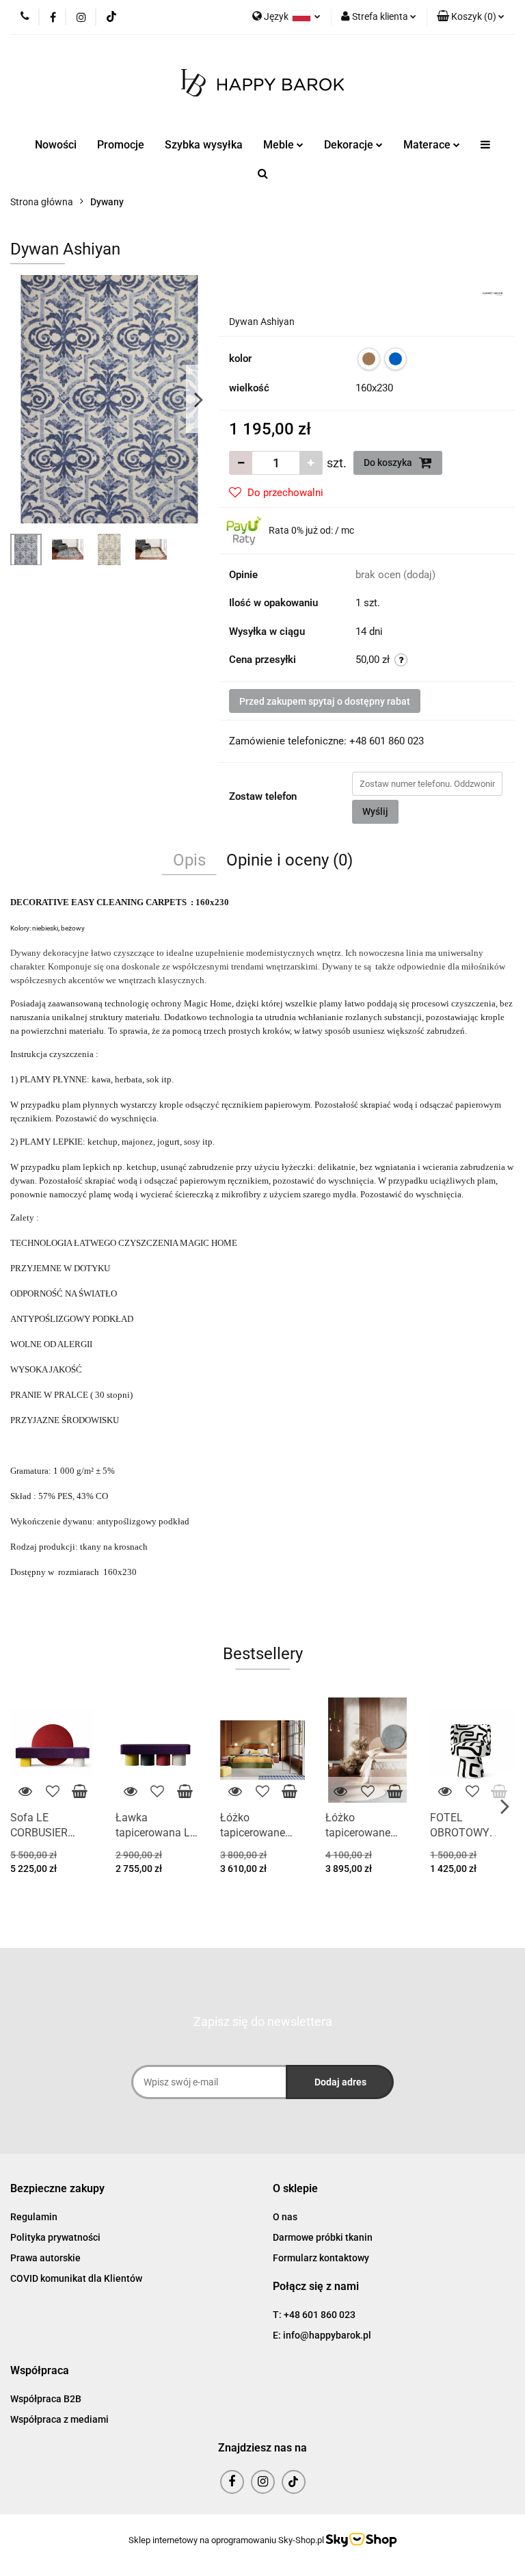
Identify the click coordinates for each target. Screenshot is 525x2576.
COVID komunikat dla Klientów (76, 2278)
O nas (285, 2217)
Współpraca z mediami (59, 2419)
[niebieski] (395, 359)
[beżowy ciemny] (369, 359)
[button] (57, 2189)
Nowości (56, 145)
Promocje (121, 145)
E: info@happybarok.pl (322, 2335)
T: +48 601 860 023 (314, 2315)
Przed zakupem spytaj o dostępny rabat (325, 701)
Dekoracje (350, 145)
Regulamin (34, 2217)
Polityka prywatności (55, 2237)
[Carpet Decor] (493, 293)
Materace (428, 145)
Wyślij (375, 811)
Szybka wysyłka (204, 145)
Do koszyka (389, 463)
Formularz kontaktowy (321, 2258)
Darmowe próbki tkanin (323, 2237)
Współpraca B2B (46, 2399)
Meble (280, 145)
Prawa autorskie (45, 2258)
